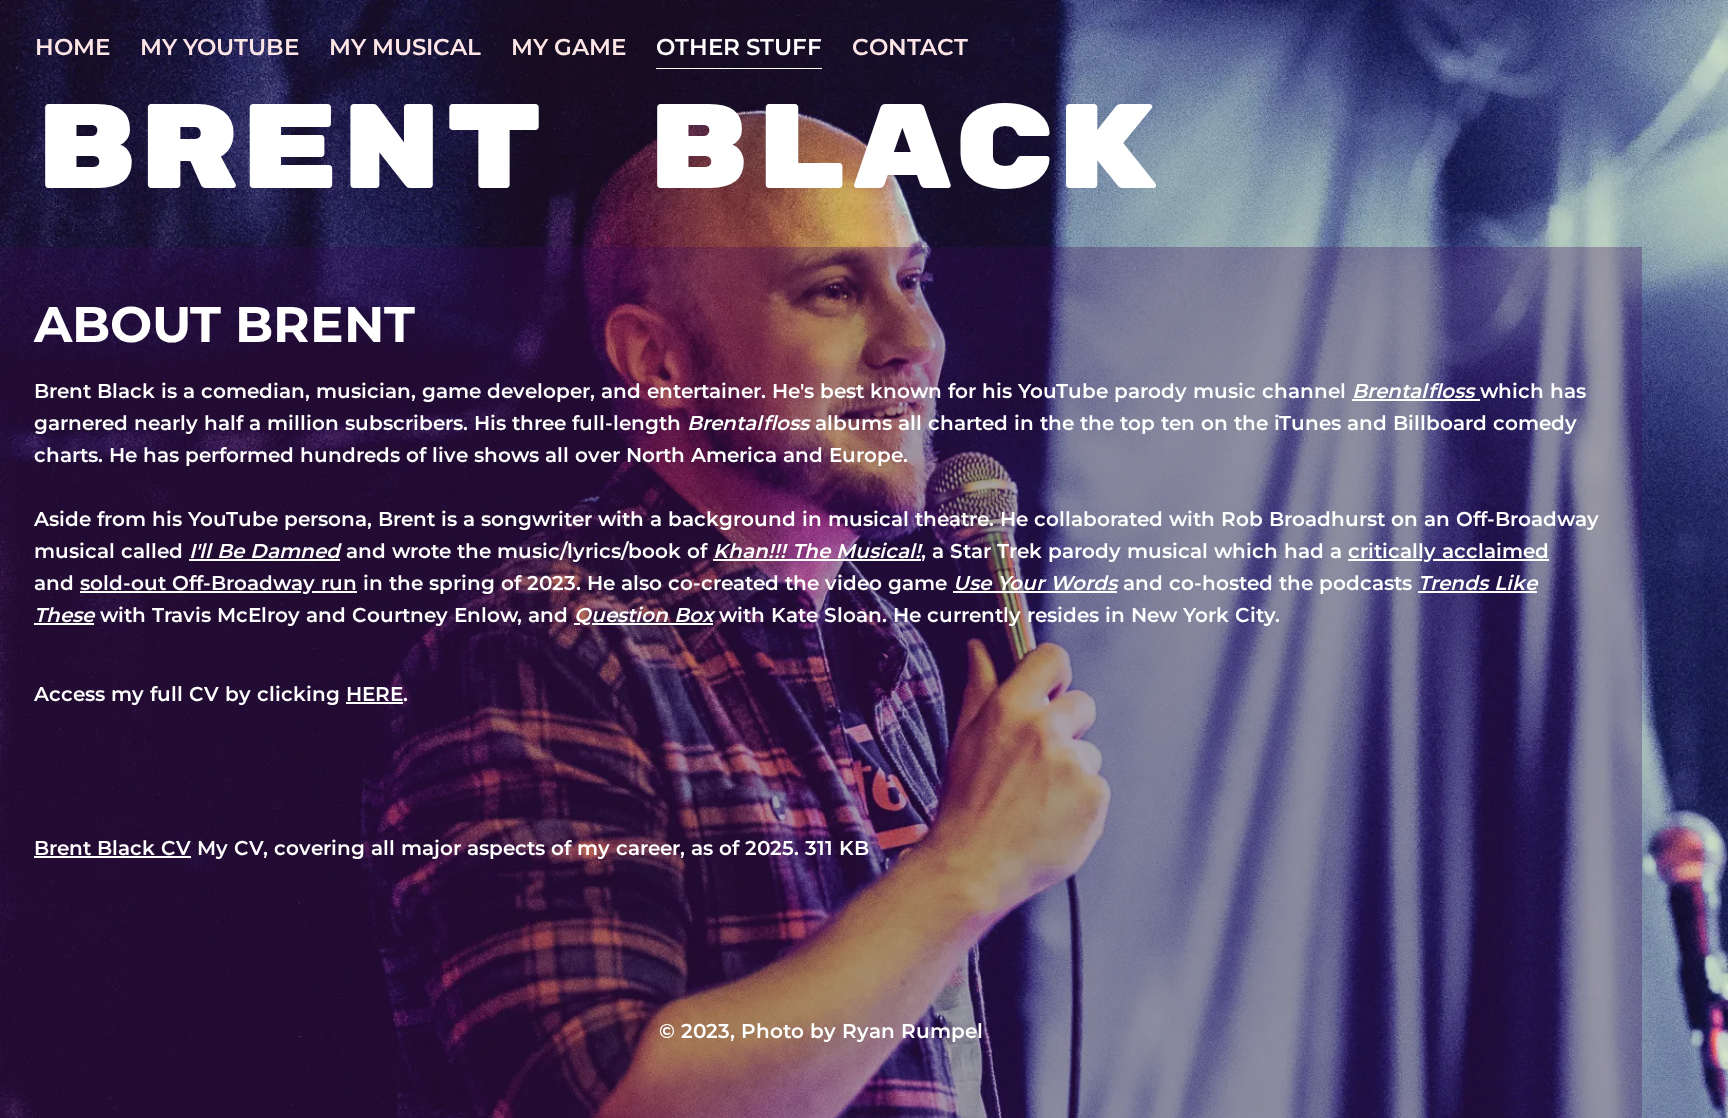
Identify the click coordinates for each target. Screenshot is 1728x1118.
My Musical (405, 47)
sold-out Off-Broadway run (218, 583)
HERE (374, 694)
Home (72, 47)
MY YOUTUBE (219, 47)
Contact (910, 47)
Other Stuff (739, 47)
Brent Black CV (112, 848)
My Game (568, 47)
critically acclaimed (1448, 551)
